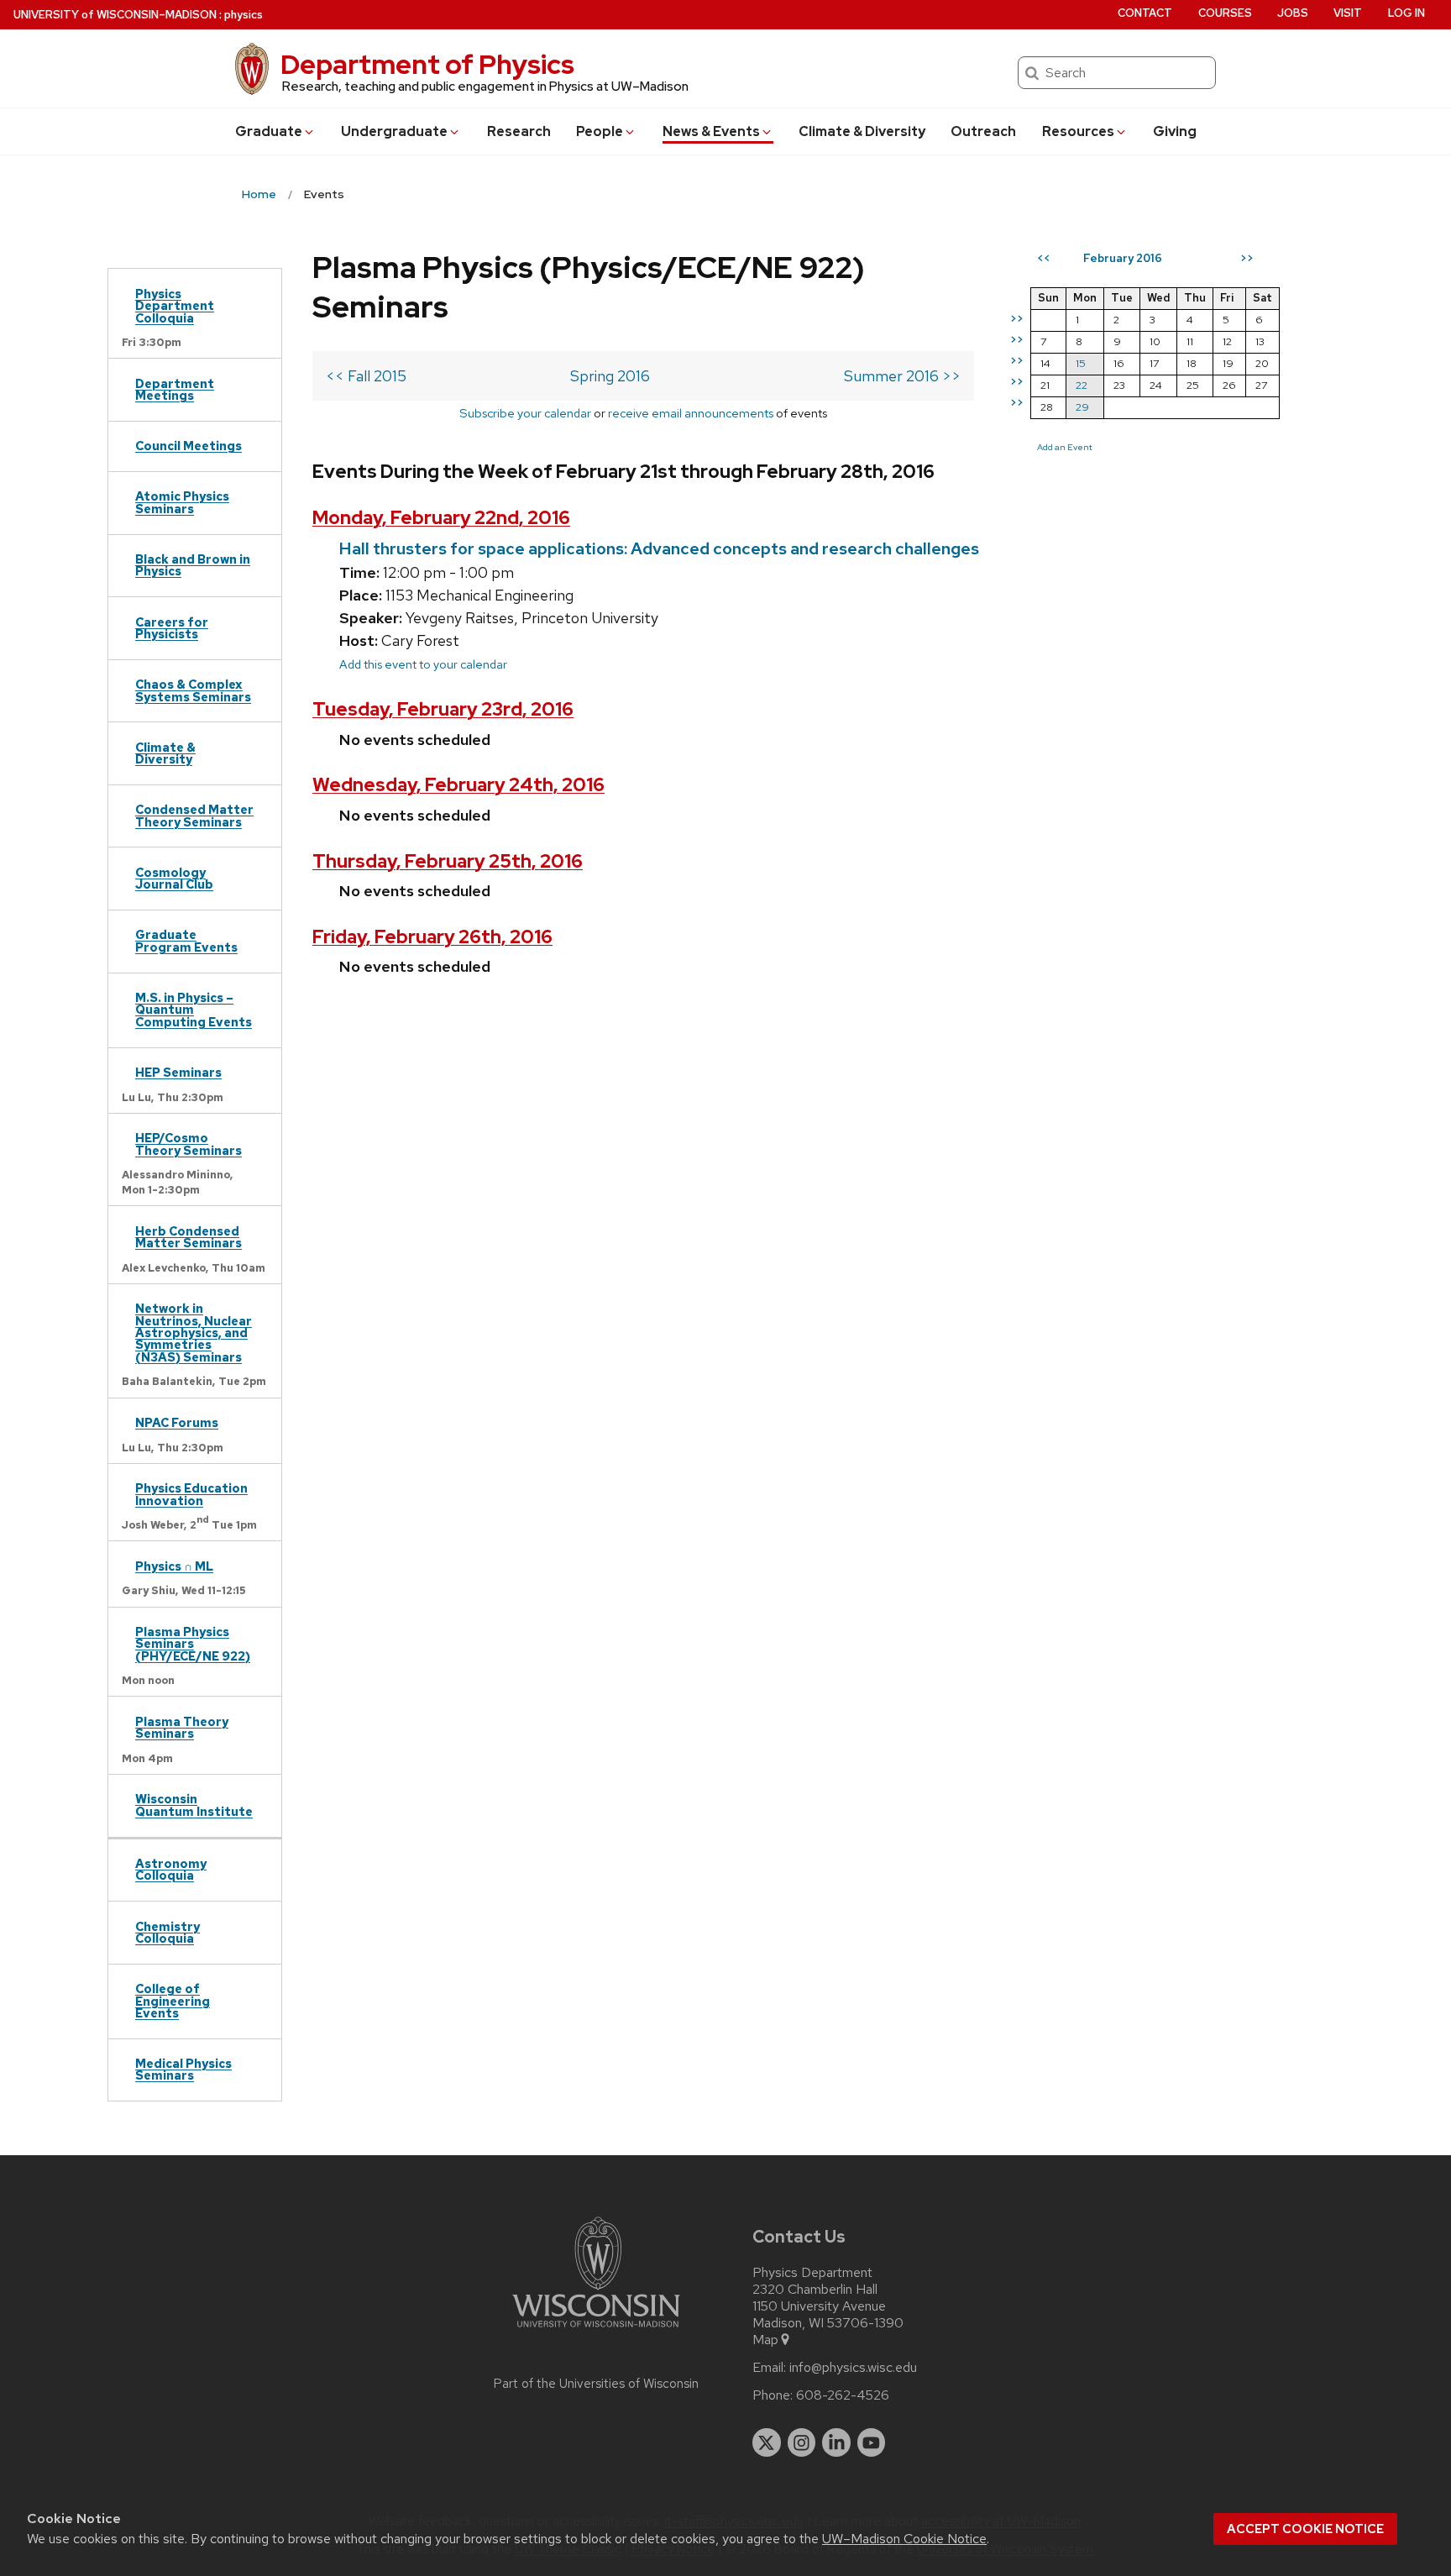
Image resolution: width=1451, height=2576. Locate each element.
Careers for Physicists (172, 628)
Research (519, 131)
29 (1082, 407)
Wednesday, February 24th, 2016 (458, 785)
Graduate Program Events (186, 940)
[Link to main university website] (596, 2330)
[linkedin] (836, 2442)
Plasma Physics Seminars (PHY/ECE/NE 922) (193, 1644)
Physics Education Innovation (191, 1494)
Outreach (983, 131)
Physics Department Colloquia (175, 306)
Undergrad (394, 131)
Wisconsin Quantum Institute (194, 1805)
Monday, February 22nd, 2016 (441, 518)
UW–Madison (115, 15)
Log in (1406, 13)
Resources (1078, 131)
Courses (1225, 13)
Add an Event (1065, 447)
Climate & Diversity (862, 131)
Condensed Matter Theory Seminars (194, 815)
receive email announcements (691, 413)
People (600, 131)
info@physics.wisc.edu (853, 2368)
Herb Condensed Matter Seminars (189, 1237)
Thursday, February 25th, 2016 (448, 861)
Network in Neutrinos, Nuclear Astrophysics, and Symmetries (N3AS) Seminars (194, 1333)
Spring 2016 (610, 376)
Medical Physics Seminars (183, 2069)
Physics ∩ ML (174, 1566)
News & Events (711, 131)
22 (1082, 385)
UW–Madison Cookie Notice (904, 2539)
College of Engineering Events (173, 2001)
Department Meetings (175, 389)
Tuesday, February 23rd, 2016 (443, 709)
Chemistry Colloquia (168, 1932)
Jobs (1293, 13)
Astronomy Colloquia (171, 1869)
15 (1081, 363)
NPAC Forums (177, 1422)
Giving (1175, 131)
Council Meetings (189, 446)
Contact (1145, 13)
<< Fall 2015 (366, 376)
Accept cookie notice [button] (1305, 2529)
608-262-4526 (843, 2395)
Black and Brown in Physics (193, 565)
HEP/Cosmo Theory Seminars (189, 1144)
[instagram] (802, 2442)
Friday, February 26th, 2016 (432, 937)
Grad (269, 131)
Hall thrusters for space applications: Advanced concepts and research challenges (659, 548)
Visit (1348, 13)
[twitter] (767, 2442)
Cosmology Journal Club (174, 878)
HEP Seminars (178, 1072)
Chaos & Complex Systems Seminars (193, 690)
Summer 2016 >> (902, 376)
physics (244, 15)
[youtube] (872, 2442)
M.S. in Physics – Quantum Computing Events (194, 1010)
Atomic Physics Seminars (182, 502)
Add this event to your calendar (423, 664)
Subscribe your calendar (525, 413)
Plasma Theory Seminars (182, 1727)
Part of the (596, 2384)
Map (765, 2340)
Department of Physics (427, 64)
